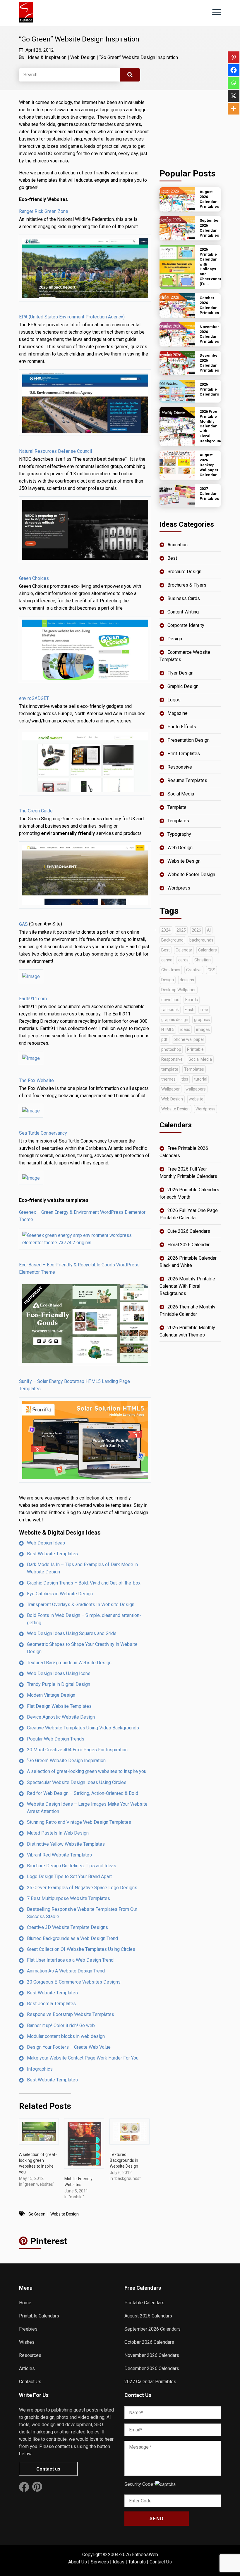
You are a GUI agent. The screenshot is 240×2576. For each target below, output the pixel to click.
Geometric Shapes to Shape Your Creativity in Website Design (82, 1648)
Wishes (27, 2342)
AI (209, 930)
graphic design (175, 1020)
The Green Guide (36, 811)
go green (37, 2214)
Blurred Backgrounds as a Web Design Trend (72, 1938)
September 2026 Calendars (152, 2329)
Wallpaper (170, 1089)
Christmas (171, 970)
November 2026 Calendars (152, 2355)
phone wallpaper (189, 1039)
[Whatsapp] (234, 83)
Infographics (40, 2069)
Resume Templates (187, 780)
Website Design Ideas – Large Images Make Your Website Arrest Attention (87, 1808)
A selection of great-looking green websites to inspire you (87, 1771)
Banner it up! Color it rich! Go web (61, 2025)
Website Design (65, 2214)
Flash (190, 1010)
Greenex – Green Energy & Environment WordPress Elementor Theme (82, 1216)
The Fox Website (36, 1080)
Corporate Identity (186, 625)
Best (172, 558)
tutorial (201, 1079)
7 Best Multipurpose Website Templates (68, 1898)
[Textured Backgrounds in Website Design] (130, 2132)
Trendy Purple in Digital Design (59, 1684)
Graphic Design (183, 686)
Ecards (192, 1000)
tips (185, 1079)
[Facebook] (234, 70)
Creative (194, 970)
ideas (185, 1029)
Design (175, 639)
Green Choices (34, 578)
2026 (196, 930)
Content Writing (183, 612)
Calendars (208, 950)
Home (25, 2303)
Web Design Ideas (46, 1543)
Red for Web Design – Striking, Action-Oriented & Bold (83, 1793)
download (170, 1000)
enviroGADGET (34, 698)
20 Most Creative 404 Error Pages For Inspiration (77, 1750)
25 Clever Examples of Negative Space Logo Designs (82, 1888)
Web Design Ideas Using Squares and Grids (72, 1633)
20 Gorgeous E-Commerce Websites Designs (74, 1982)
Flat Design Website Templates (59, 1706)
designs (187, 980)
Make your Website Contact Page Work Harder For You (83, 2058)
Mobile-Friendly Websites (78, 2182)
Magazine (178, 713)
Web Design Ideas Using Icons (59, 1673)
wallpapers (196, 1089)
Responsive (180, 767)
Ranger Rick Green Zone (44, 211)
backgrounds (201, 940)
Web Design (83, 57)
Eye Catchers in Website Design (60, 1594)
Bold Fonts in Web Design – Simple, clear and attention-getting (84, 1619)
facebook (170, 1010)
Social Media (181, 794)
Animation (178, 545)
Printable (195, 1049)
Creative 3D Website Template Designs (67, 1927)
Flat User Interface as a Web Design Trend (70, 1960)
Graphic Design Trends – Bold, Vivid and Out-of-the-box (84, 1583)
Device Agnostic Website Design (61, 1717)
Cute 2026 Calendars (189, 1231)
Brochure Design (184, 572)
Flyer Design (180, 673)
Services (100, 2562)
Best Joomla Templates (51, 2004)
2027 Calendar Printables (150, 2382)
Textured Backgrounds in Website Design (69, 1663)
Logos (174, 700)
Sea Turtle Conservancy (43, 1133)
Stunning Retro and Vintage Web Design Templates (79, 1822)
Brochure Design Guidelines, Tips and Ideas (72, 1866)
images (203, 1029)
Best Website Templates (52, 1554)
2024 (166, 930)
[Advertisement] (190, 128)
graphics (202, 1020)
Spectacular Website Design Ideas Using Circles (77, 1782)
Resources (30, 2355)
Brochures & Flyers (187, 585)
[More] (234, 109)
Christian (203, 960)
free (204, 1010)
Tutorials (137, 2562)
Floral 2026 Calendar (188, 1245)
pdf (164, 1039)
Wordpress (179, 888)
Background (172, 940)
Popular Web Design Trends (56, 1739)
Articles (27, 2368)
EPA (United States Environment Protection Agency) (72, 317)
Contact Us (30, 2382)
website (196, 1099)
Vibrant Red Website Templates (59, 1855)
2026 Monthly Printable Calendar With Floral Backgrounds (187, 1286)
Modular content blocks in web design (66, 2036)
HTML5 (168, 1029)
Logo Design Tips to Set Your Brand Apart (69, 1876)
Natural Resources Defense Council (55, 451)
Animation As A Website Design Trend (66, 1971)
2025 (181, 930)
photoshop (171, 1049)
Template (177, 807)
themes (168, 1079)
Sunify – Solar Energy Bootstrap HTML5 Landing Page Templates (74, 1385)
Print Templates (184, 754)
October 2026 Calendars (149, 2342)
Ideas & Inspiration (47, 57)
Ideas (119, 2562)
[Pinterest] (234, 57)
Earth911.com (33, 999)
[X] (234, 96)
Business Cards (184, 598)
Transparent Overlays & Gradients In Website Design (81, 1605)
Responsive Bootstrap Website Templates (71, 2014)
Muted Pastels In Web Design (58, 1833)
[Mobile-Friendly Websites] (84, 2144)
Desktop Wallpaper (179, 990)
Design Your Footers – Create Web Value (69, 2047)
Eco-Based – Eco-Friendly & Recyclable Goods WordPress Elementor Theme (79, 1268)
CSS (211, 970)
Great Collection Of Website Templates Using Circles (81, 1949)
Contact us (48, 2469)
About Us (78, 2562)
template (170, 1069)
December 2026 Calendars (152, 2368)
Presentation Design (188, 740)
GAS (23, 924)
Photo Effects (182, 727)
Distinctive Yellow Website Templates (66, 1844)
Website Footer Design (191, 874)
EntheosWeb (145, 2555)
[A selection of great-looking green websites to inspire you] (39, 2132)
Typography (179, 834)
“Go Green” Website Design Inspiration (139, 57)
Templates (178, 821)
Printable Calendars (39, 2316)
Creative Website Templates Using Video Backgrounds (83, 1728)
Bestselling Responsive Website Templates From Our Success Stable (82, 1913)
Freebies (28, 2329)
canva (167, 960)
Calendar (184, 950)
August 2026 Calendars (148, 2316)
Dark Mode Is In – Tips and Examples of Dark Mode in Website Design (82, 1568)
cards (183, 960)
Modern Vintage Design (51, 1695)
